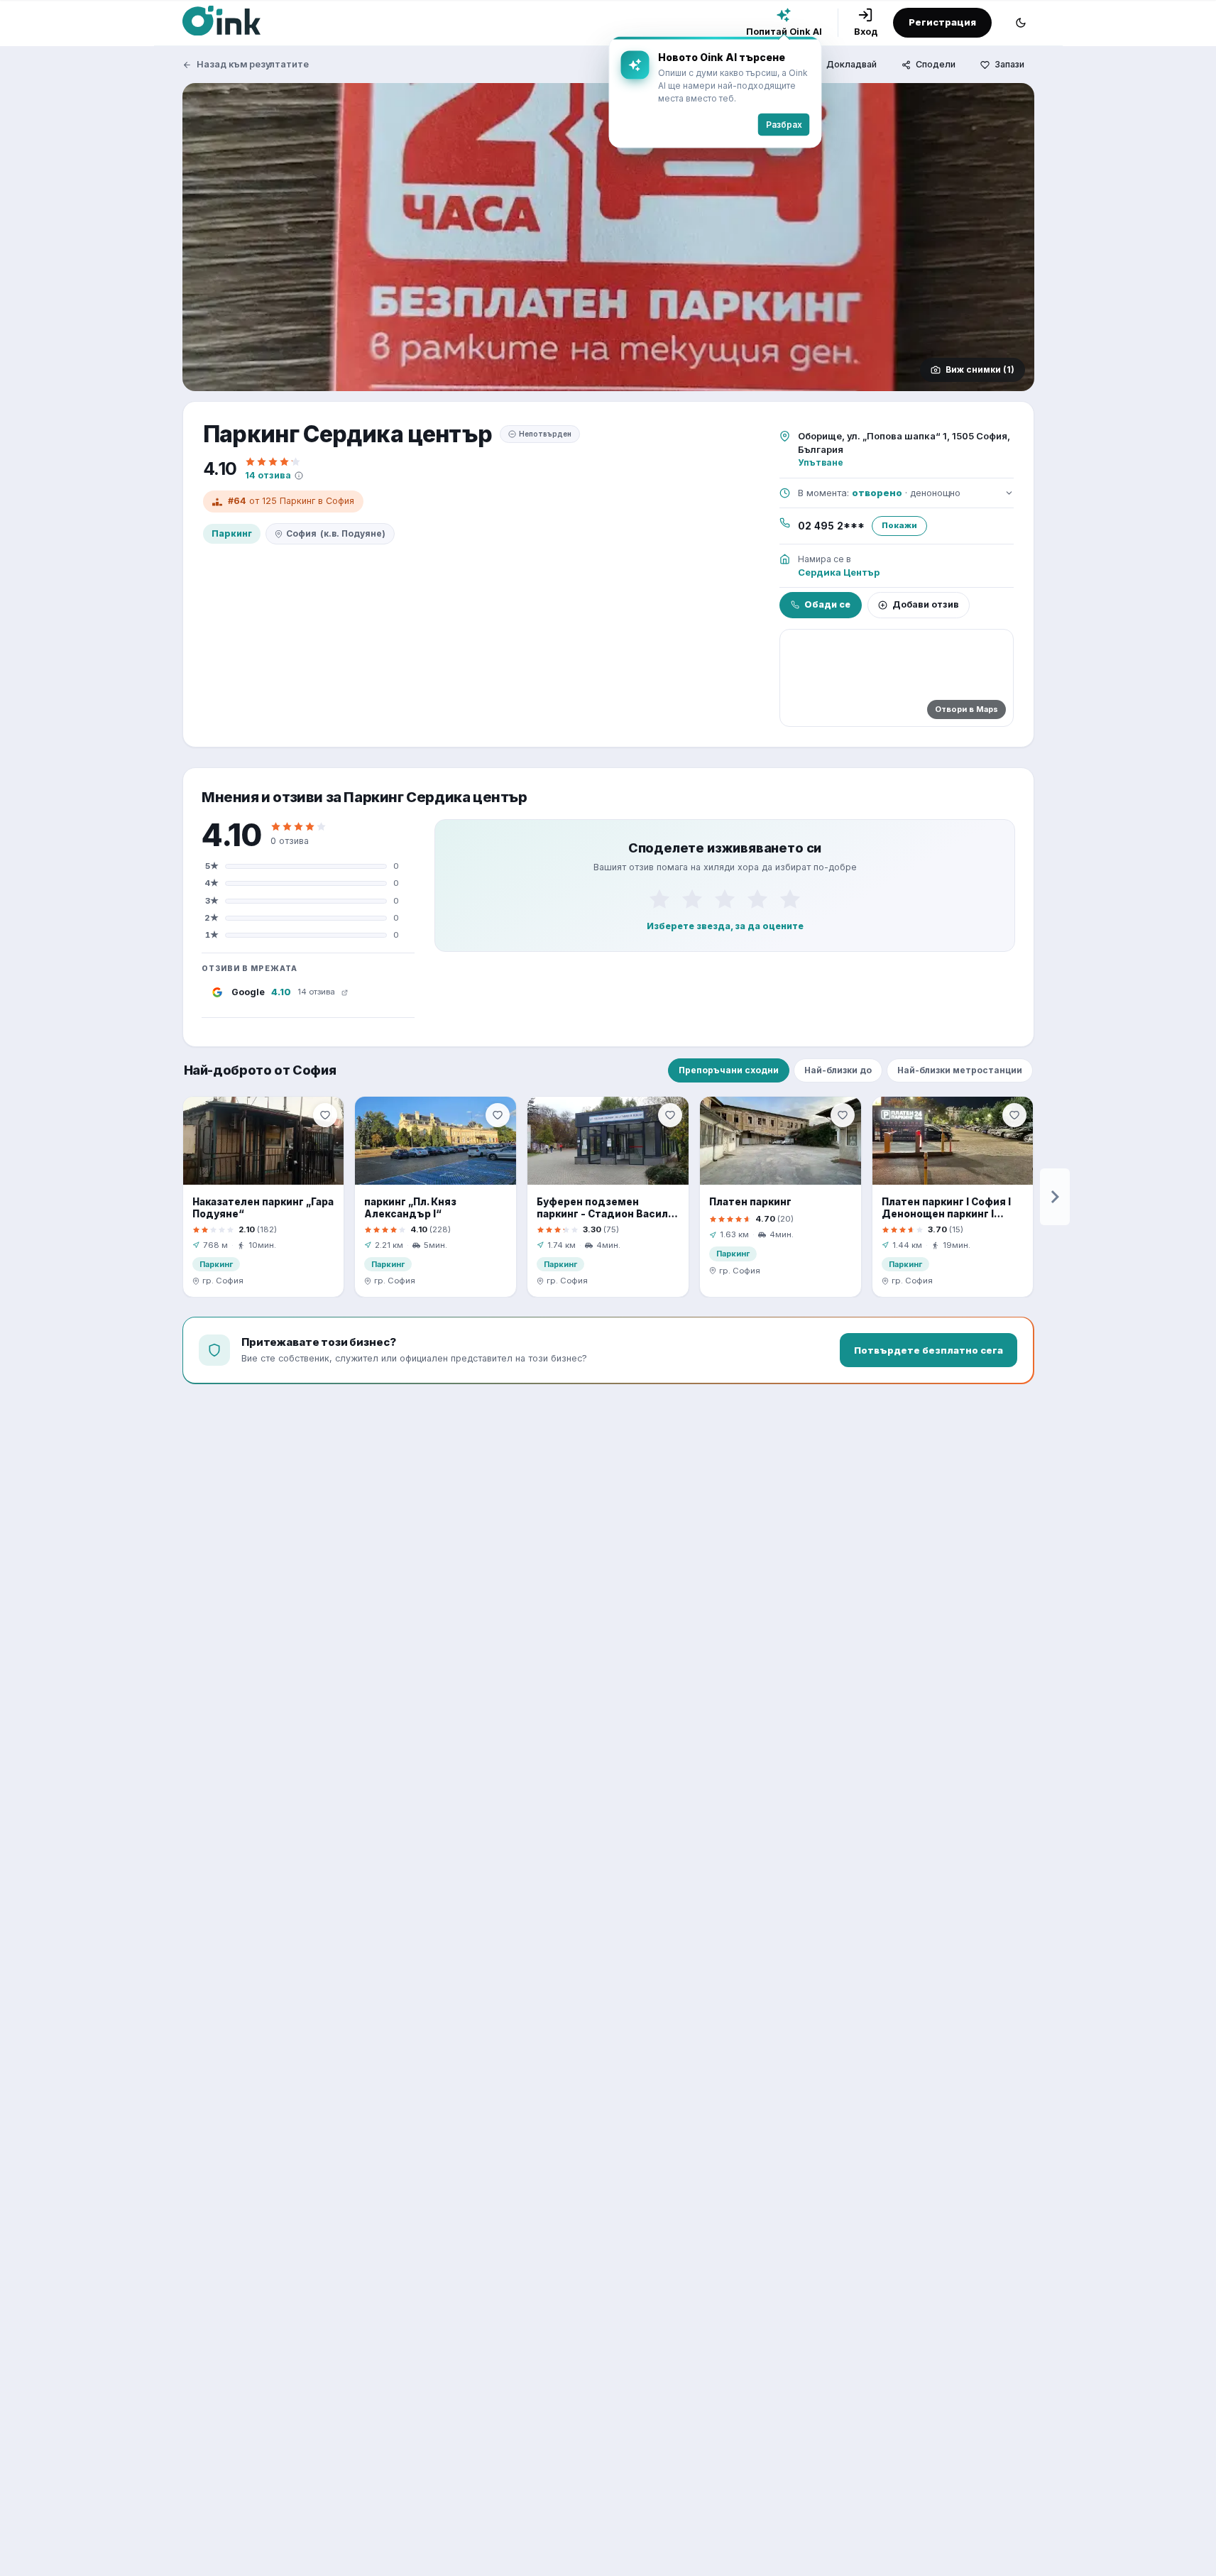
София (336, 533)
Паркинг (232, 533)
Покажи (899, 525)
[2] (692, 899)
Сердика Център (839, 572)
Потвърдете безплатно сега (929, 1350)
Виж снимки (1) (980, 369)
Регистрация (942, 22)
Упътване (821, 462)
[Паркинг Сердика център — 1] (608, 237)
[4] (757, 899)
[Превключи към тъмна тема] (1021, 23)
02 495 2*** (831, 526)
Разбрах (784, 125)
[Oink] (221, 21)
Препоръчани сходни (729, 1070)
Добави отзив (926, 604)
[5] (790, 899)
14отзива (268, 475)
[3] (725, 899)
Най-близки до (838, 1070)
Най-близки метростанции (960, 1070)
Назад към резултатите (253, 64)
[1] (659, 899)
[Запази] (325, 1115)
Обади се (827, 604)
